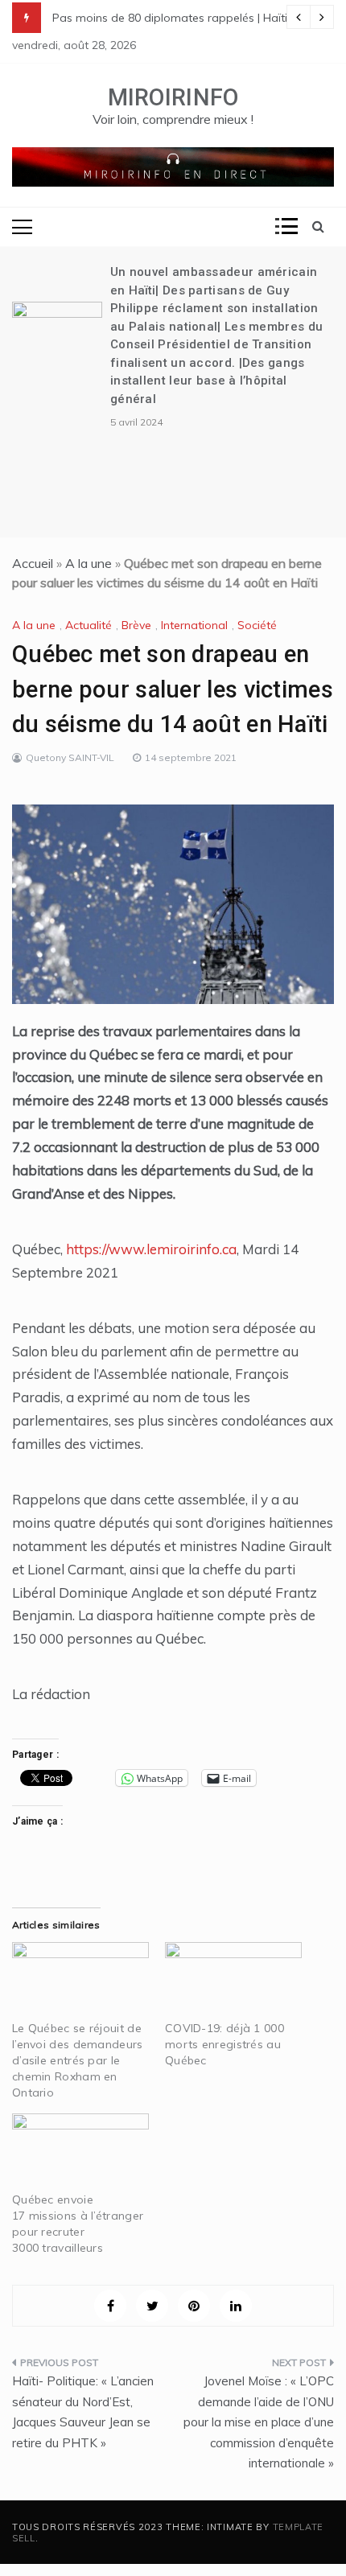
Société (257, 625)
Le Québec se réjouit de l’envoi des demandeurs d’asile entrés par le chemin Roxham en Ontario (78, 2060)
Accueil (33, 563)
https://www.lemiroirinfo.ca (151, 1249)
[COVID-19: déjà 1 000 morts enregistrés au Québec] (233, 1981)
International (194, 625)
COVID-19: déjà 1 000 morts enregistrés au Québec (224, 2044)
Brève (136, 625)
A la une (89, 563)
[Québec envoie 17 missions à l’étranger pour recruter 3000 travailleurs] (80, 2152)
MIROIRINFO (173, 97)
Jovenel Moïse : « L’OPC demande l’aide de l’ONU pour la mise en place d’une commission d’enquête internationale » (259, 2422)
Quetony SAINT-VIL (70, 757)
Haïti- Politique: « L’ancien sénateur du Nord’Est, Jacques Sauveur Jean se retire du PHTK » (83, 2412)
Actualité (89, 625)
